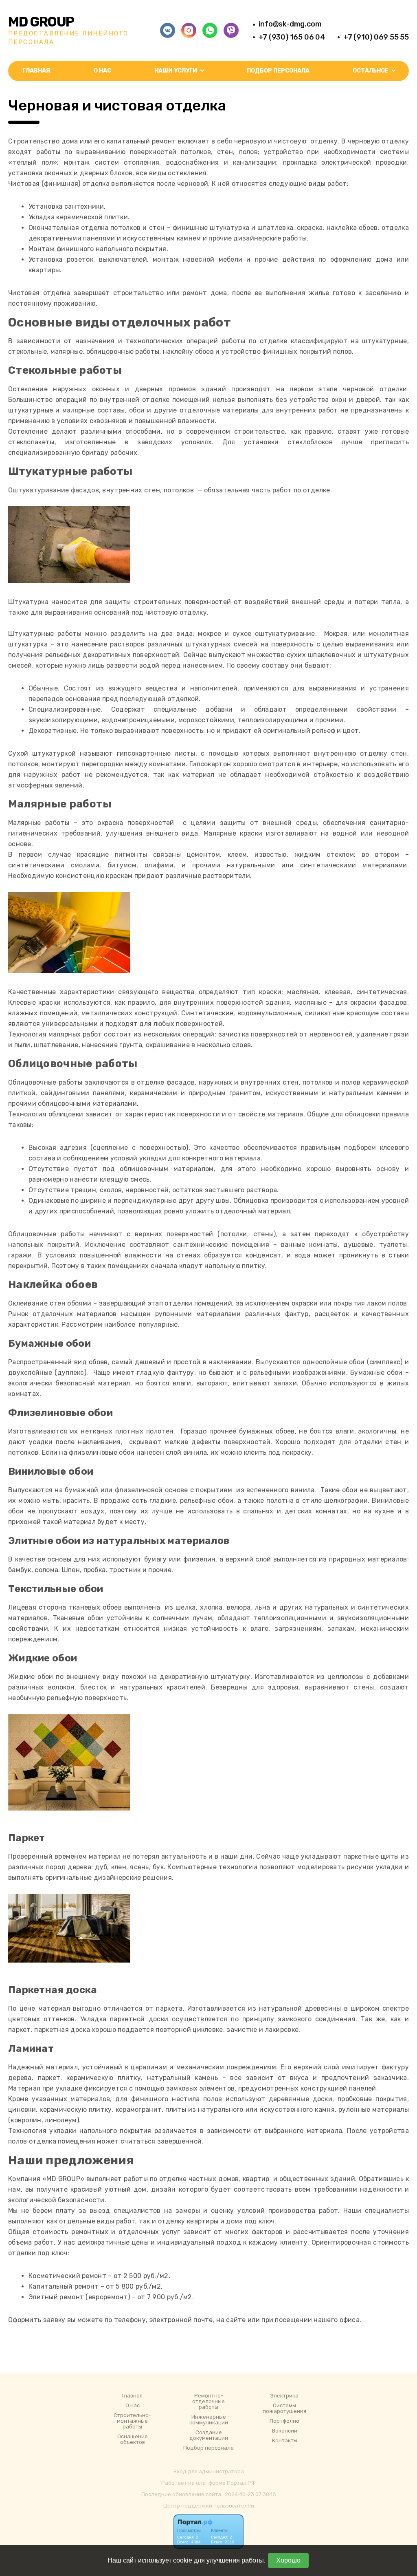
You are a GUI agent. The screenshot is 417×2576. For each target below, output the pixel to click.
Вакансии (285, 2431)
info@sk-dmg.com (290, 24)
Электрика (284, 2396)
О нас (102, 71)
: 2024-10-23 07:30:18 (249, 2494)
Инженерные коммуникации (209, 2420)
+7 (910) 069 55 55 (376, 37)
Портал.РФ (241, 2483)
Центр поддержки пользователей (209, 2506)
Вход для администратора (209, 2471)
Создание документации (209, 2435)
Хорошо (288, 2560)
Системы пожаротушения (284, 2408)
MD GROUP (41, 22)
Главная (36, 71)
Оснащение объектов (133, 2439)
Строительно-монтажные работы (132, 2421)
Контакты (285, 2441)
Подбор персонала (278, 71)
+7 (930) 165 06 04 (292, 37)
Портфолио (284, 2421)
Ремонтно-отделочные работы (208, 2402)
